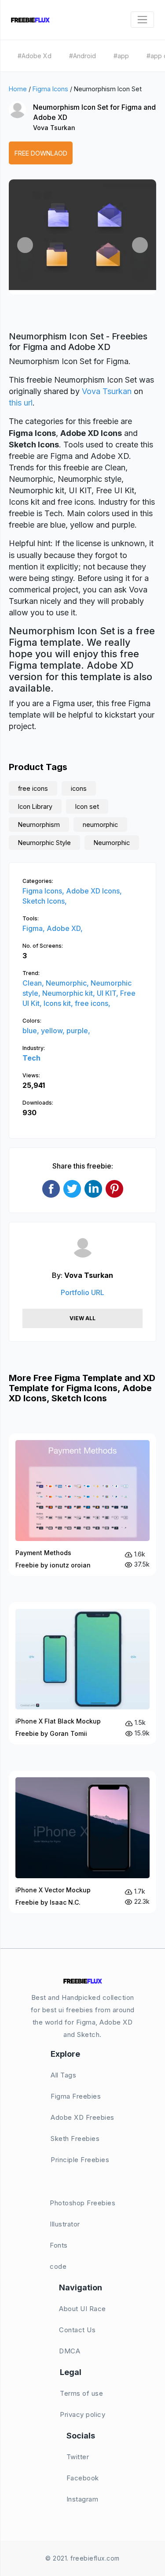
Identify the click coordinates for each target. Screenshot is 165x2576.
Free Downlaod (41, 153)
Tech (31, 1058)
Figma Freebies (76, 2096)
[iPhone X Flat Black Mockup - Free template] (82, 1673)
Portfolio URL (82, 1292)
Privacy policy (82, 2414)
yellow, (54, 1031)
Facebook (83, 2478)
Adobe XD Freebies (82, 2117)
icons (79, 788)
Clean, (34, 983)
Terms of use (81, 2393)
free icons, (93, 1003)
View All (82, 1318)
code (58, 2266)
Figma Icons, (44, 891)
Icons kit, (59, 1003)
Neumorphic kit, (70, 993)
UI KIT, (108, 993)
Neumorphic (112, 843)
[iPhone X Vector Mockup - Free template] (82, 1842)
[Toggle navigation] (142, 20)
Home (18, 89)
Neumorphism (39, 825)
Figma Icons (50, 89)
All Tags (63, 2075)
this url (21, 403)
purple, (78, 1031)
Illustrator (65, 2224)
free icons (33, 788)
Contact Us (77, 2330)
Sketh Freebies (75, 2139)
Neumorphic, (68, 983)
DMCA (70, 2351)
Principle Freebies (80, 2160)
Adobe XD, (65, 928)
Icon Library (35, 806)
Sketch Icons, (45, 901)
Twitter (78, 2457)
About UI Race (82, 2309)
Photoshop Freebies (82, 2203)
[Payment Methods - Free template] (82, 1505)
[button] (25, 245)
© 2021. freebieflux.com (82, 2558)
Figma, (35, 928)
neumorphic (100, 825)
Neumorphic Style (44, 843)
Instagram (82, 2499)
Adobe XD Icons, (94, 891)
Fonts (59, 2245)
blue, (32, 1031)
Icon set (87, 806)
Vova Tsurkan (54, 128)
